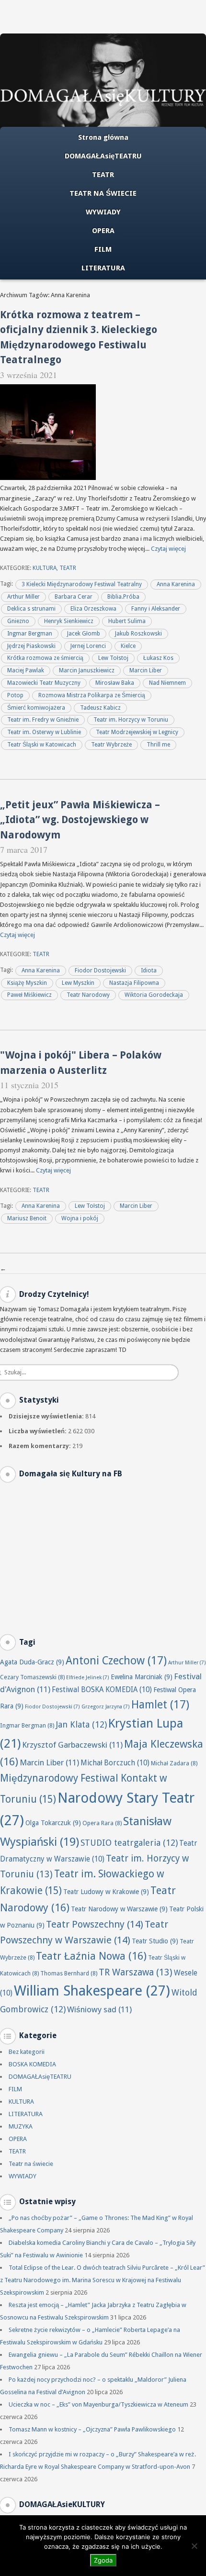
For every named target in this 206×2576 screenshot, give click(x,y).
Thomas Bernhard (69, 1973)
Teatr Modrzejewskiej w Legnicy (137, 732)
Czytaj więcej (168, 549)
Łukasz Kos (158, 658)
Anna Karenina (176, 584)
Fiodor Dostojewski (100, 970)
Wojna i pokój (80, 1218)
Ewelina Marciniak (142, 1677)
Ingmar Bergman (30, 634)
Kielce (128, 646)
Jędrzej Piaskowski (31, 646)
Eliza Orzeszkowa (93, 609)
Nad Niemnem (167, 683)
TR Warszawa (136, 1972)
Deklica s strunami (31, 609)
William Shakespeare (92, 1991)
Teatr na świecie (31, 2164)
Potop (15, 695)
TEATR (103, 175)
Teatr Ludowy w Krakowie (106, 1892)
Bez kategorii (27, 2052)
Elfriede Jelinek (88, 1678)
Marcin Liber (146, 670)
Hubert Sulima (127, 621)
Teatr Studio (155, 1941)
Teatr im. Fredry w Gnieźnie (43, 720)
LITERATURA (103, 268)
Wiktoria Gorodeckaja (154, 995)
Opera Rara (102, 1823)
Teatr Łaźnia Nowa (91, 1956)
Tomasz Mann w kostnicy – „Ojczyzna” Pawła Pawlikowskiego (92, 2429)
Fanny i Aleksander (156, 609)
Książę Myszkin (27, 983)
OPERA (103, 231)
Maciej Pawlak (26, 670)
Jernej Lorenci (88, 646)
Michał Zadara (174, 1763)
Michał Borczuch (115, 1763)
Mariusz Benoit (27, 1218)
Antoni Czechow (116, 1661)
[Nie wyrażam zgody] (194, 2546)
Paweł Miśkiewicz (29, 995)
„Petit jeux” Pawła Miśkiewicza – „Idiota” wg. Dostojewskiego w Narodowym (80, 820)
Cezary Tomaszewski (32, 1677)
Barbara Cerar (74, 597)
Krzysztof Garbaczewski (72, 1745)
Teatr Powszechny (95, 1924)
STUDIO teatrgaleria (129, 1843)
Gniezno (18, 621)
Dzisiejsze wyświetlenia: (47, 1416)
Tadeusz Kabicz (100, 708)
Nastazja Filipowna (134, 983)
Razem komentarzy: (40, 1446)
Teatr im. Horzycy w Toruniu (131, 720)
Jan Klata (81, 1724)
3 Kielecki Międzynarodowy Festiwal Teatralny (82, 584)
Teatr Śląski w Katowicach (42, 745)
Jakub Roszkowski (138, 634)
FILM (103, 249)
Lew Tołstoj (113, 658)
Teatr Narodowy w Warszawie (119, 1909)
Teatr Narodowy (88, 995)
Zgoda (103, 2560)
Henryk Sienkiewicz (69, 621)
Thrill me (158, 745)
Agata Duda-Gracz (32, 1662)
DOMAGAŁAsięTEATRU (103, 156)
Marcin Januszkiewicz (87, 670)
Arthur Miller (23, 597)
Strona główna (103, 137)
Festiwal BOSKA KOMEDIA (102, 1690)
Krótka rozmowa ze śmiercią (45, 658)
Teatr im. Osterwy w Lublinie (44, 732)
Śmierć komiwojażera (36, 708)
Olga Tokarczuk (53, 1823)
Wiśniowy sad (99, 2009)
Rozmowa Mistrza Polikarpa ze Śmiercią (92, 695)
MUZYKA (21, 2126)
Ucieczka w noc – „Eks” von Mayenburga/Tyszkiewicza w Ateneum (98, 2404)
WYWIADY (103, 212)
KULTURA (45, 568)
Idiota (149, 970)
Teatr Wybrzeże (111, 745)
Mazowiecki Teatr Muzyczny (44, 683)
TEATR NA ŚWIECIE (103, 193)
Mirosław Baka (115, 683)
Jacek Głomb (84, 634)
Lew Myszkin (78, 983)
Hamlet (160, 1705)
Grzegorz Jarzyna (106, 1707)
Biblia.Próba (123, 597)
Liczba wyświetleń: (38, 1431)
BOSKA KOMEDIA (32, 2064)
